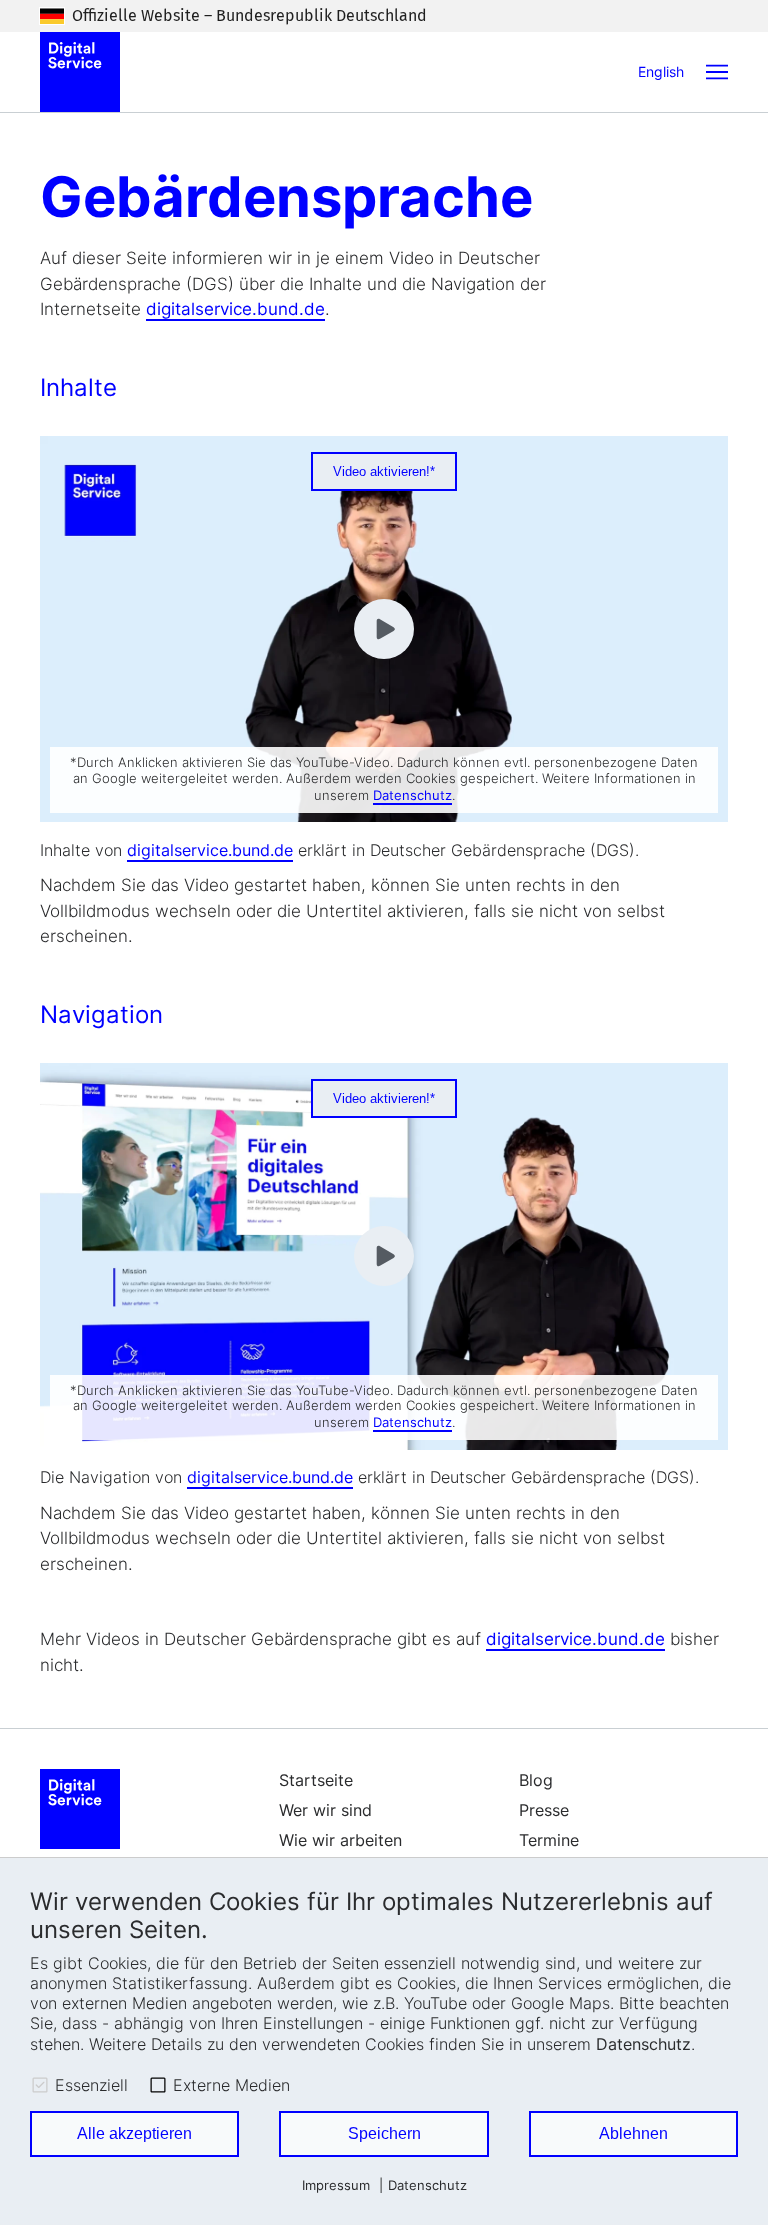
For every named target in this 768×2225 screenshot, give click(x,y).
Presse (544, 1810)
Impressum (336, 2185)
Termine (549, 1840)
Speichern (384, 2133)
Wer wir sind (325, 1810)
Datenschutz (643, 2044)
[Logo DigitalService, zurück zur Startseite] (80, 72)
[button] (717, 72)
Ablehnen (633, 2133)
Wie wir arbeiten (340, 1840)
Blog (536, 1780)
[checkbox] (40, 2085)
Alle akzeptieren (134, 2133)
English (661, 71)
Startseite (316, 1780)
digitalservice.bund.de (235, 309)
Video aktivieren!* (384, 471)
